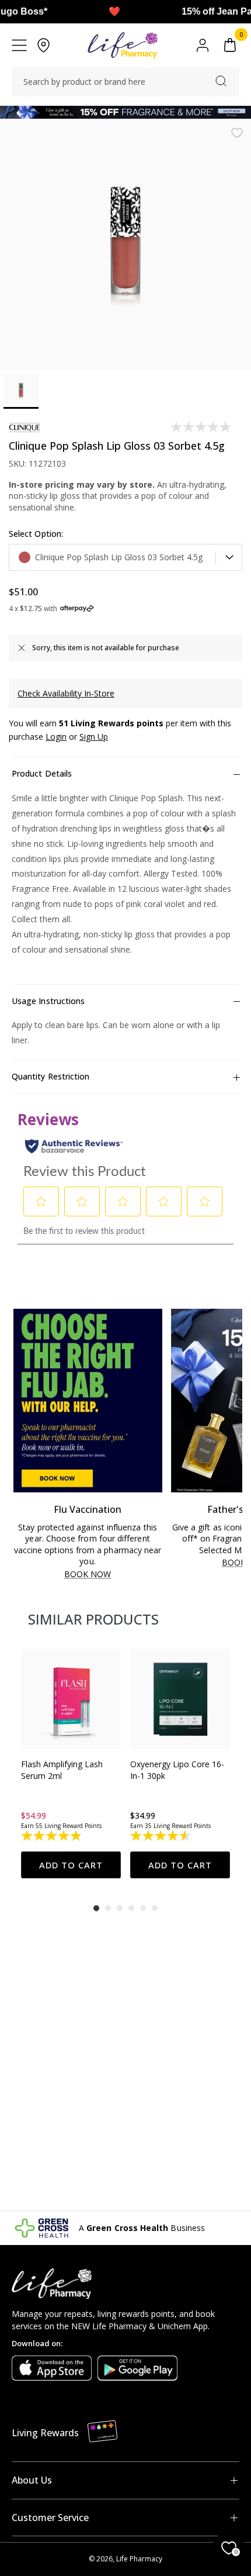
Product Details (42, 773)
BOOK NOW (88, 1575)
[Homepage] (122, 45)
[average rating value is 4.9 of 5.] (52, 1836)
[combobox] (125, 82)
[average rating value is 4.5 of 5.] (161, 1836)
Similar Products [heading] (93, 1619)
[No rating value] (202, 427)
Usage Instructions (48, 1001)
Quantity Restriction (50, 1076)
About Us (32, 2480)
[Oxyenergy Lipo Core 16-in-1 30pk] (180, 1699)
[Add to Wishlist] (237, 133)
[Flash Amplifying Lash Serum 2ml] (71, 1699)
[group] (71, 1764)
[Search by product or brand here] (221, 81)
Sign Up (94, 737)
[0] (230, 45)
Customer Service (50, 2518)
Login (56, 737)
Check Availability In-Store (66, 693)
